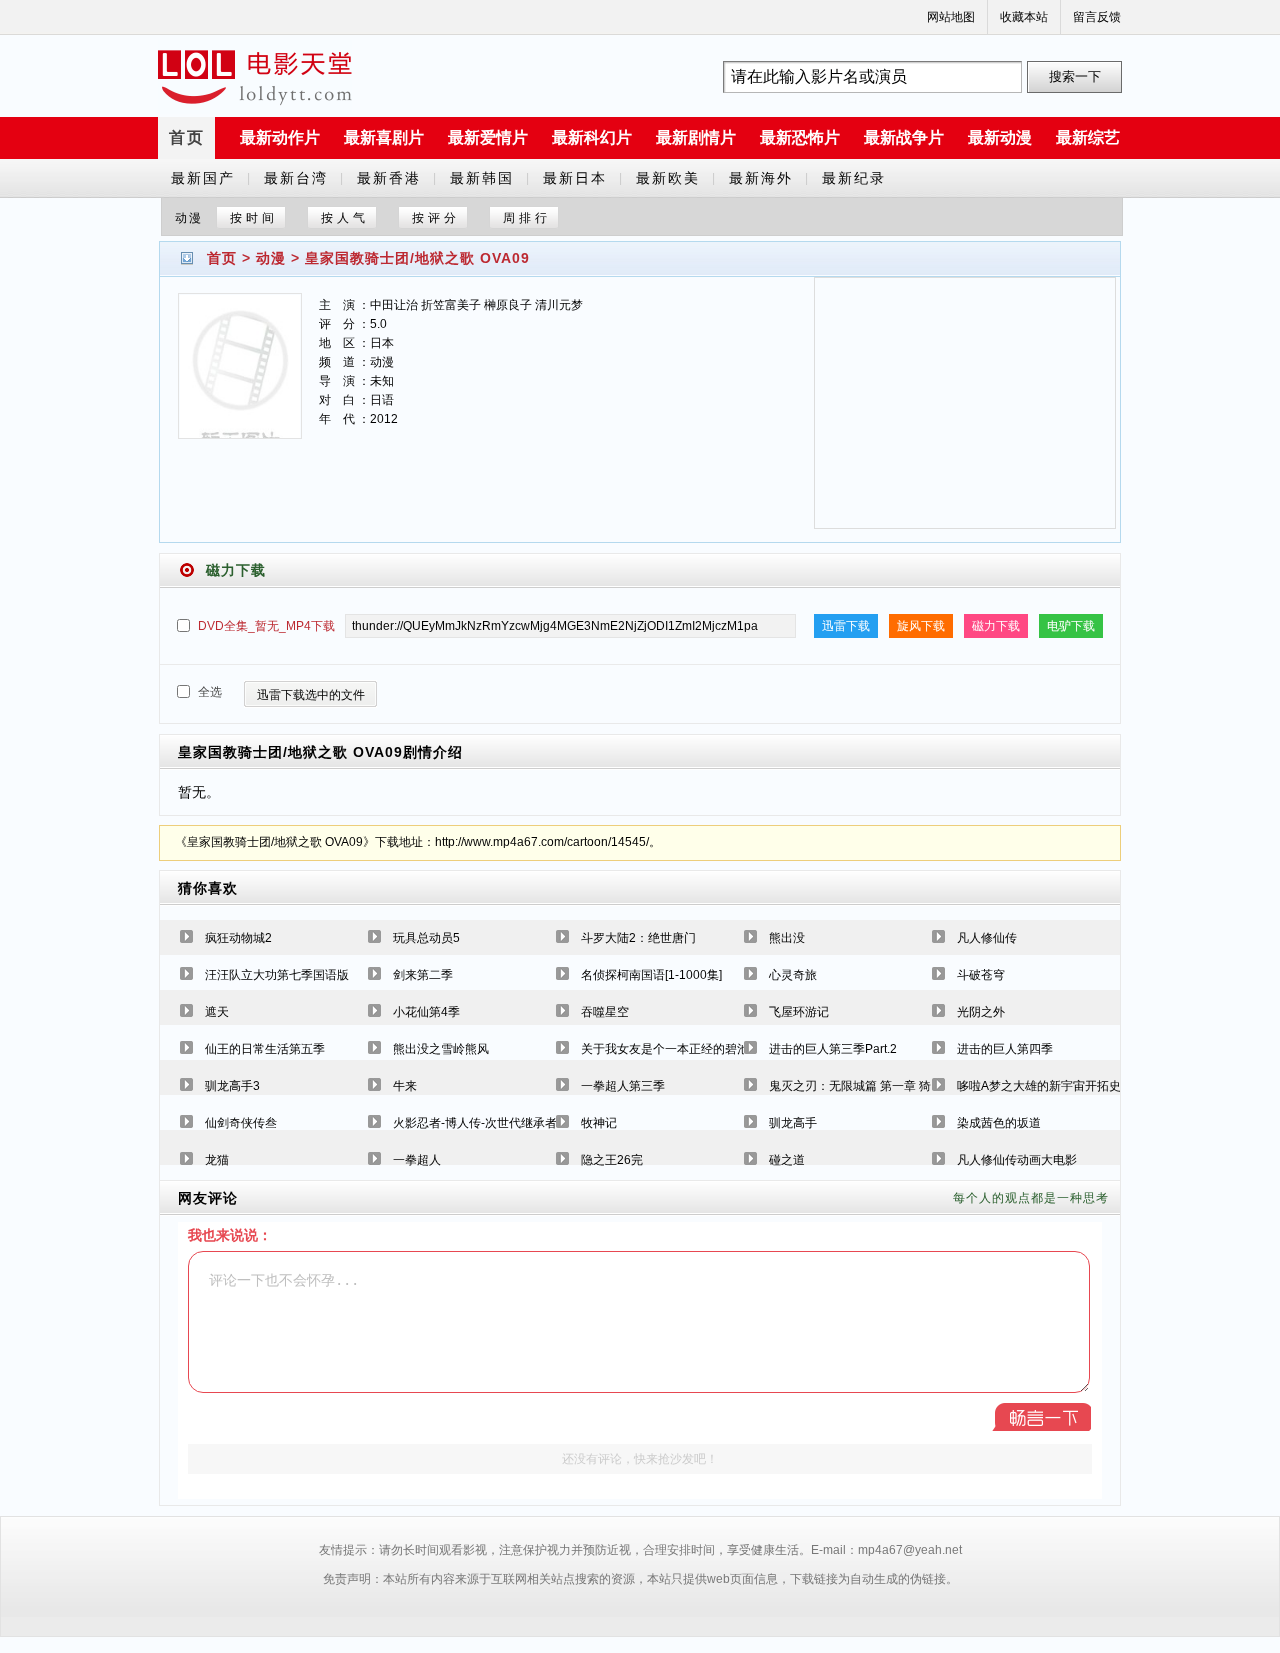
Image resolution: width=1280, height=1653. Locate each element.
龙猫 (217, 1160)
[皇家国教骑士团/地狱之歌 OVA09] (240, 378)
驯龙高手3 (232, 1086)
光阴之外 (981, 1012)
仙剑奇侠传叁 (241, 1123)
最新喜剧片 (384, 137)
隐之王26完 (612, 1160)
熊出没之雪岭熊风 (441, 1049)
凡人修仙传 (987, 938)
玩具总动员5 (426, 938)
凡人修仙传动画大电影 (1017, 1160)
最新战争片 (904, 137)
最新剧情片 (696, 137)
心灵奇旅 (793, 975)
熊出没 (787, 938)
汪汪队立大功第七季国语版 (277, 975)
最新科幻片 (592, 137)
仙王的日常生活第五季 (265, 1049)
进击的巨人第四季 (1005, 1049)
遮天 (217, 1012)
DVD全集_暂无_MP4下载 (266, 626)
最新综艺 (1088, 137)
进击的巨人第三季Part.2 (833, 1049)
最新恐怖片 (800, 137)
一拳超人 (417, 1160)
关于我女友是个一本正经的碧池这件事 (683, 1049)
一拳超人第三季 (623, 1086)
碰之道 (787, 1160)
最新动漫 (1000, 137)
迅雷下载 (846, 626)
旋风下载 (921, 626)
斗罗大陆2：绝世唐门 (638, 938)
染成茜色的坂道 (999, 1123)
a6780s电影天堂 (255, 77)
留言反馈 (1097, 17)
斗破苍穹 (981, 975)
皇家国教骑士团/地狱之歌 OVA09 (417, 258)
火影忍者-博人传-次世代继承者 (475, 1123)
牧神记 (599, 1123)
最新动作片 (280, 137)
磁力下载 (996, 626)
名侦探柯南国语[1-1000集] (651, 975)
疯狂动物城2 (238, 938)
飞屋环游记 (799, 1012)
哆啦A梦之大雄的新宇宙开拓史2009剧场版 (1071, 1086)
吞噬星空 (605, 1012)
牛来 (405, 1086)
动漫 (271, 258)
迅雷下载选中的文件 (311, 695)
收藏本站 (1024, 17)
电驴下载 (1071, 626)
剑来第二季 (423, 975)
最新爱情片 (488, 137)
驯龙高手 (793, 1123)
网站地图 (951, 17)
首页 (187, 137)
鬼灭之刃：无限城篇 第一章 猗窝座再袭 (874, 1086)
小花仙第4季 (426, 1012)
